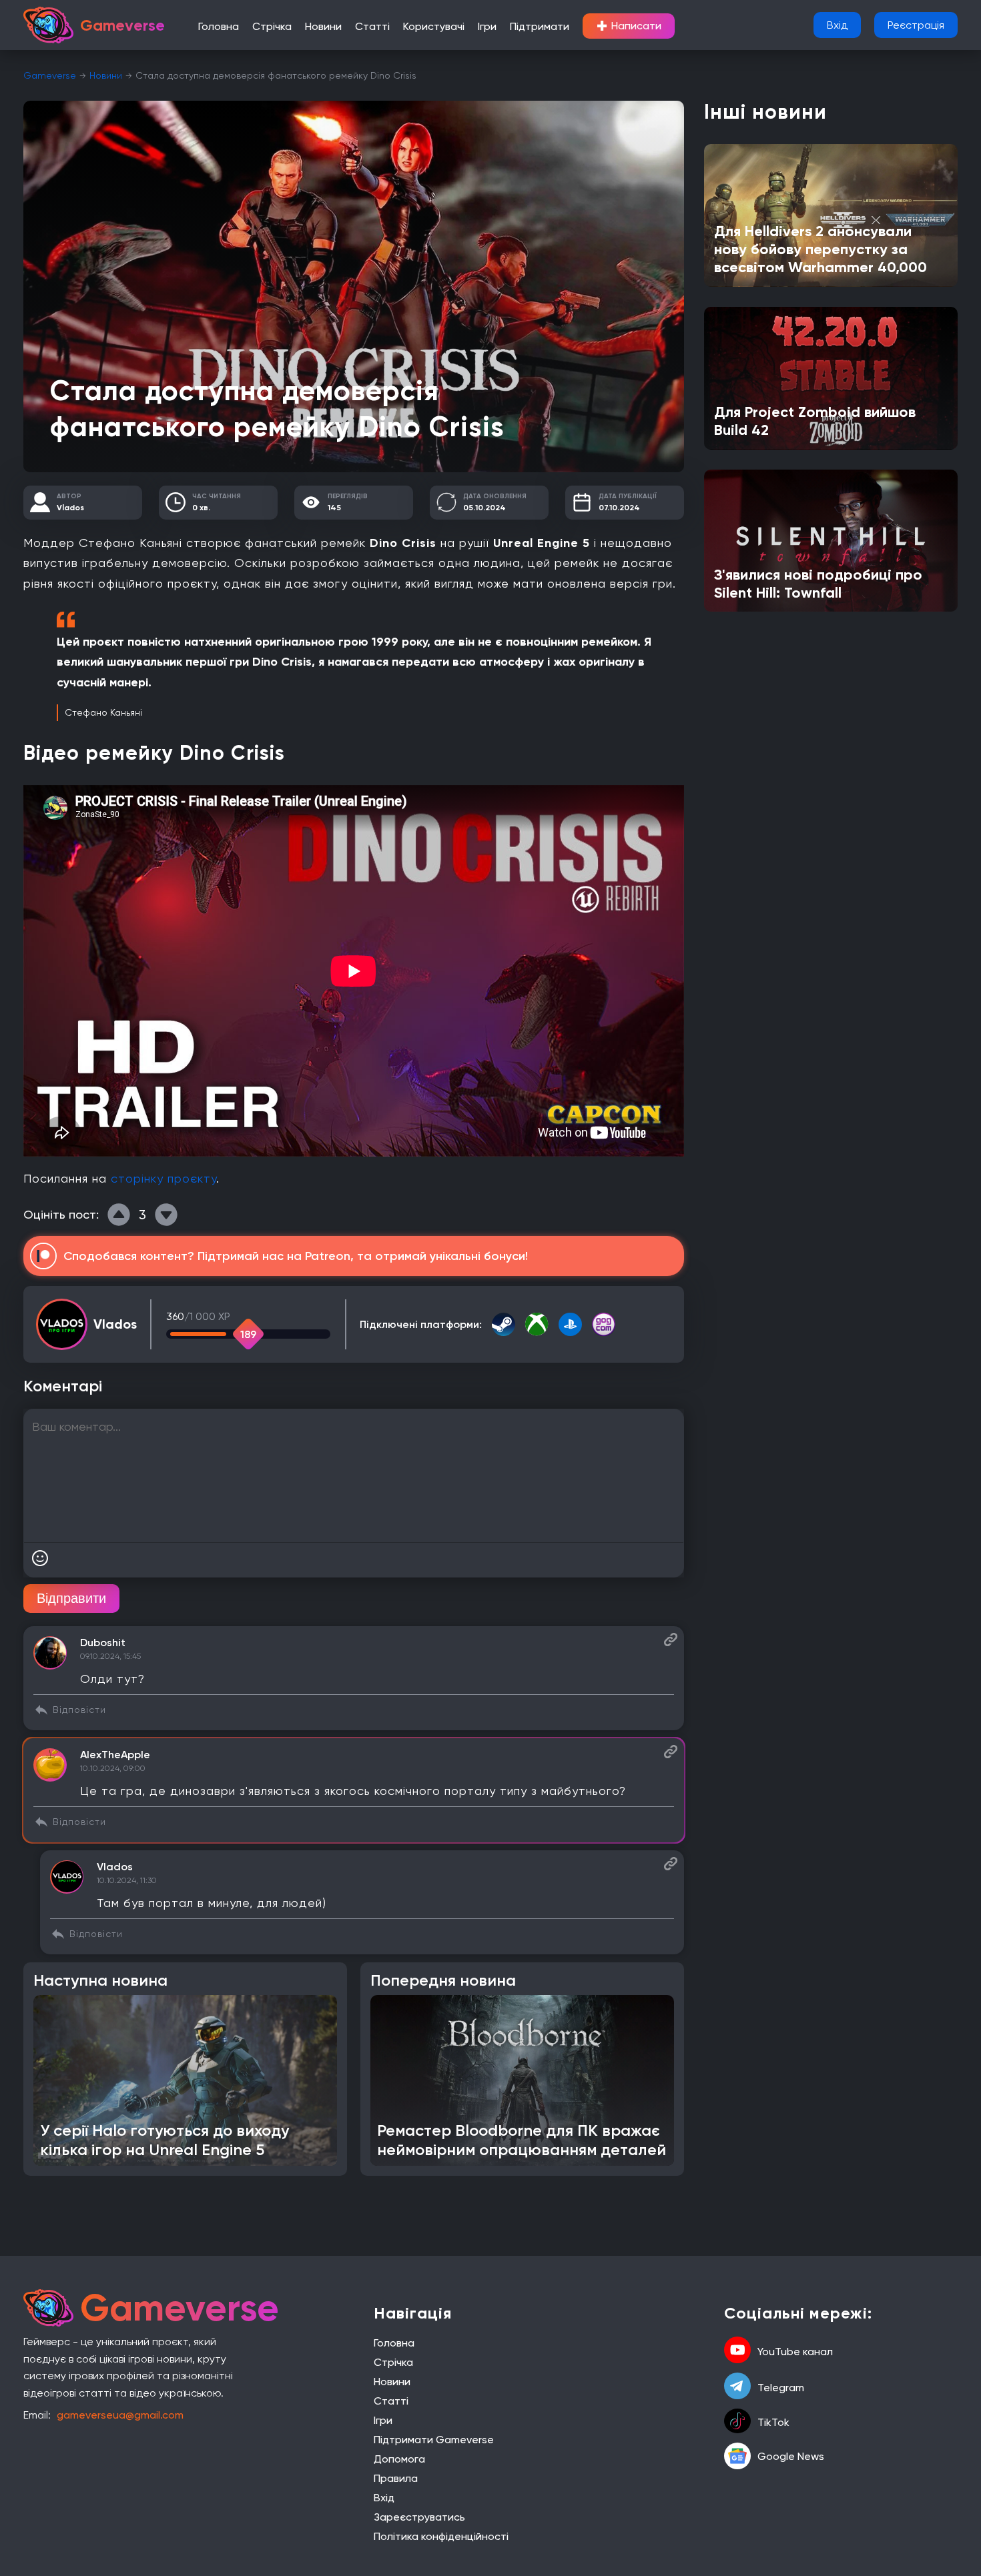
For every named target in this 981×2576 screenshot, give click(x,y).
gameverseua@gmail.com (120, 2415)
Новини (323, 26)
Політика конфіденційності (441, 2536)
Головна (219, 26)
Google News (791, 2456)
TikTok (773, 2422)
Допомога (399, 2459)
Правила (396, 2478)
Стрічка (272, 26)
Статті (372, 26)
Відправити (71, 1598)
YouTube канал (795, 2352)
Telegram (781, 2388)
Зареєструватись (419, 2517)
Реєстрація (916, 25)
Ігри (487, 26)
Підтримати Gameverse (434, 2440)
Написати (629, 26)
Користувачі (434, 26)
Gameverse (50, 75)
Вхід (837, 25)
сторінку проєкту (163, 1178)
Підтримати (540, 26)
